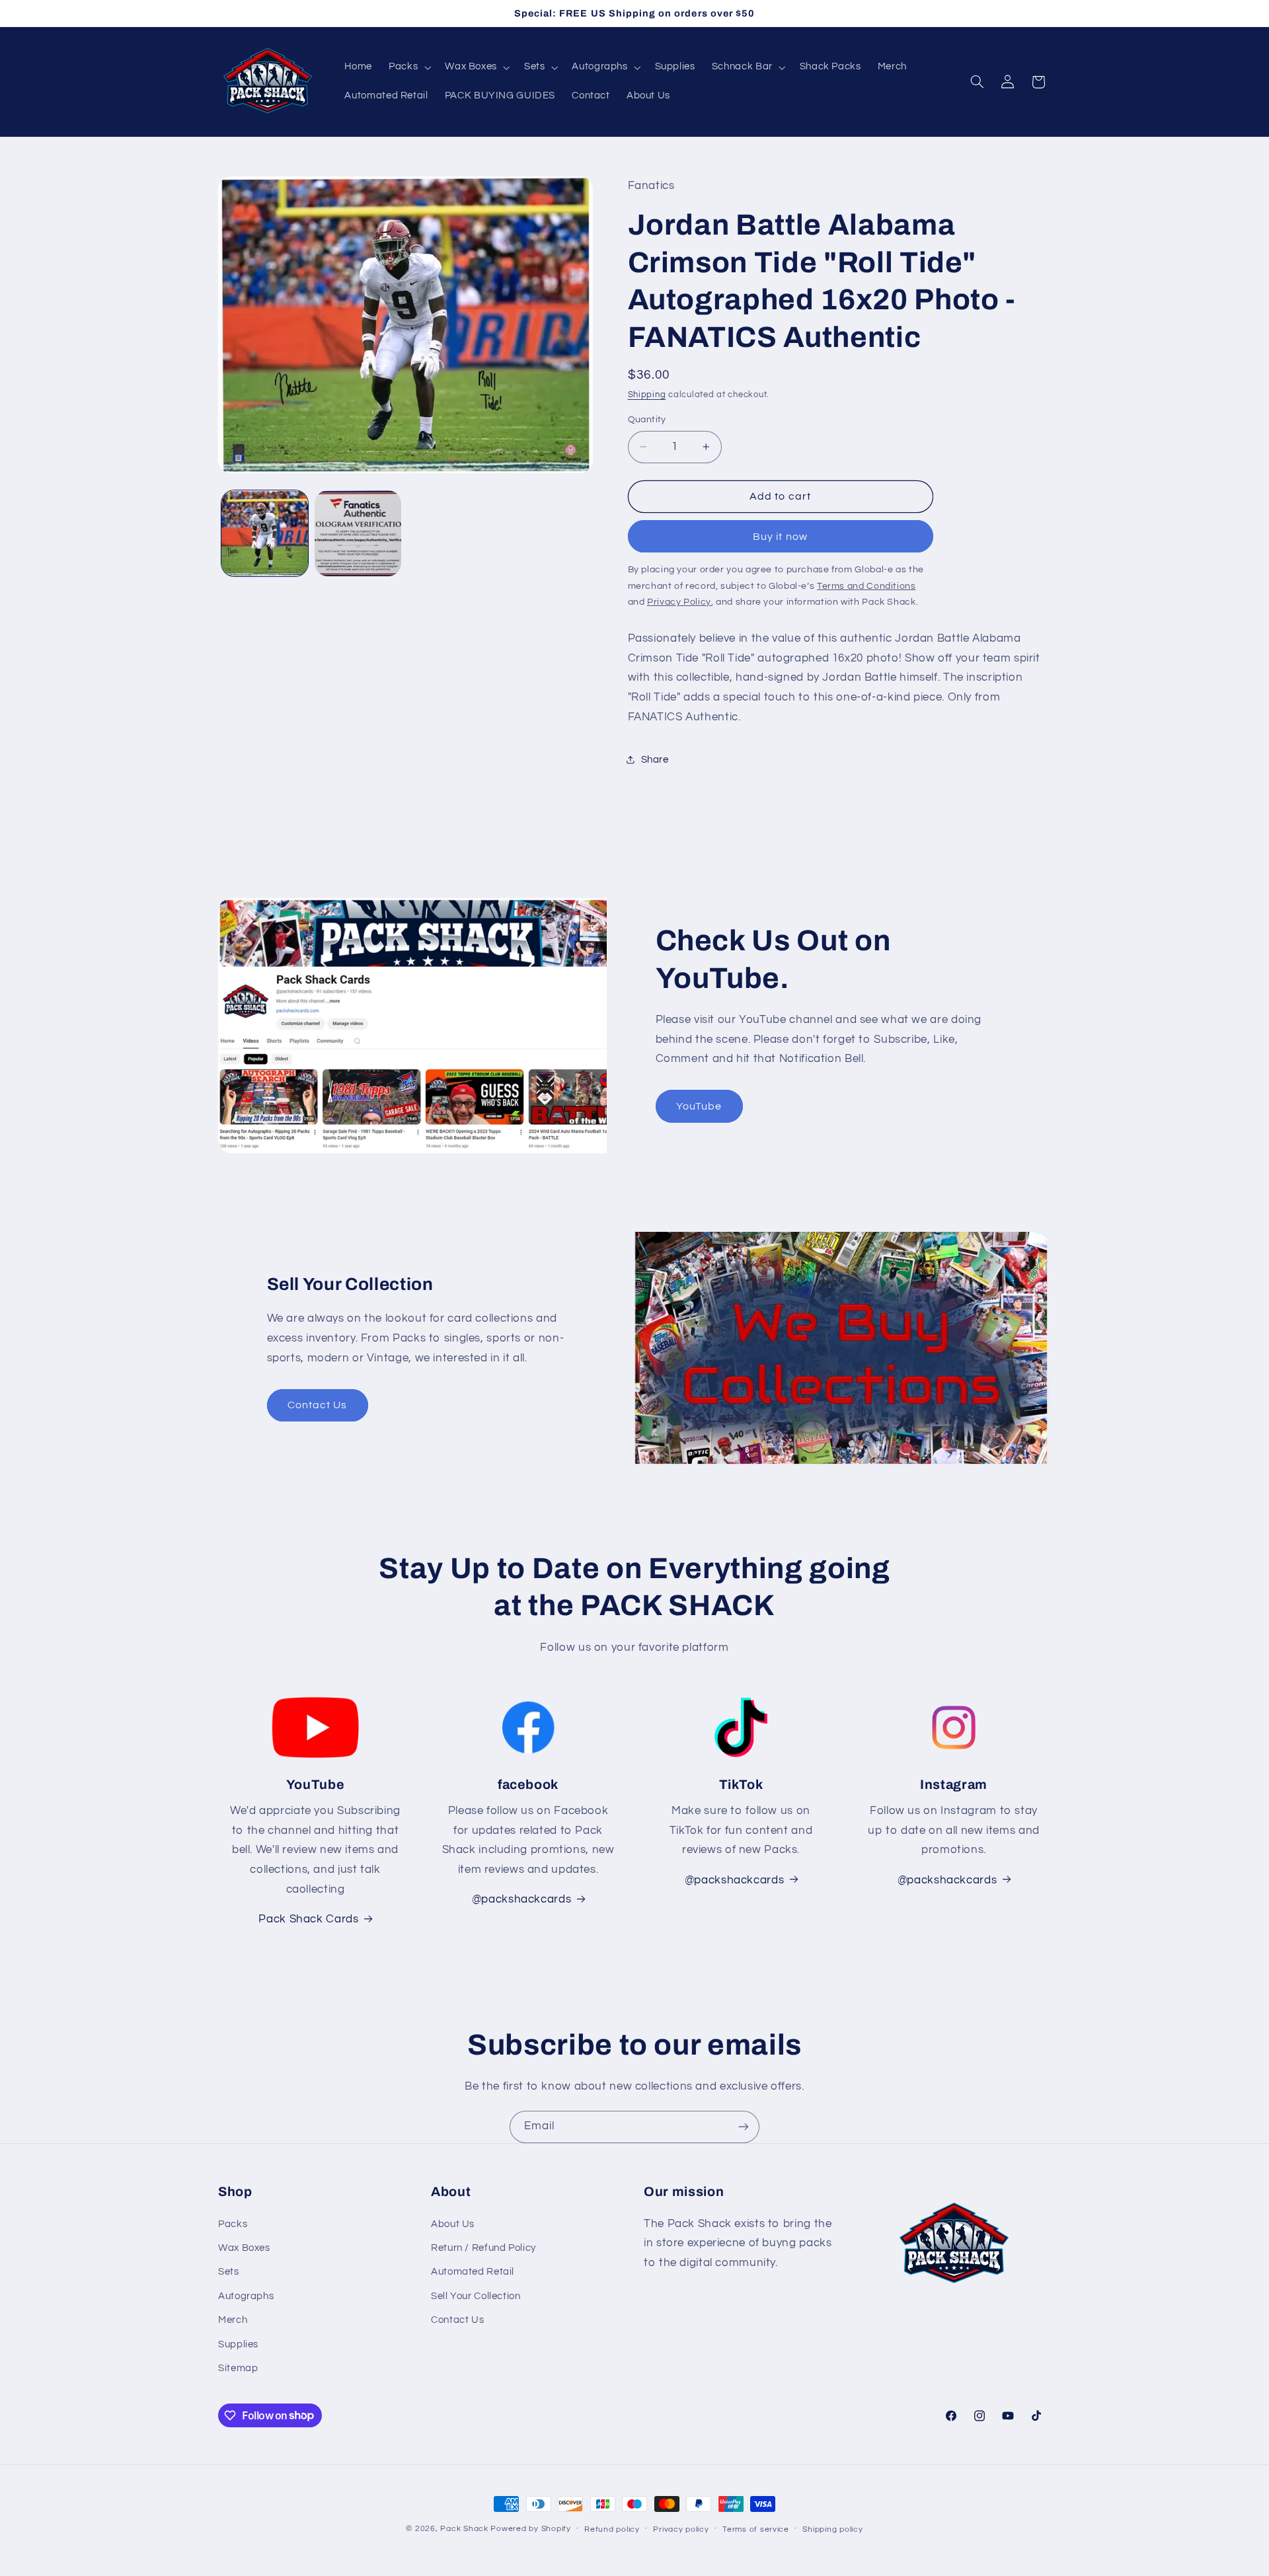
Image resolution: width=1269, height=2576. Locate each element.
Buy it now (780, 537)
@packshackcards (734, 1880)
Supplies (238, 2344)
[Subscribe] (744, 2127)
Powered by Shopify (530, 2529)
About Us (453, 2224)
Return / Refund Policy (483, 2248)
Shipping (647, 395)
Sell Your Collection (476, 2296)
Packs (233, 2224)
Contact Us (318, 1405)
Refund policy (612, 2529)
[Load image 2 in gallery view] (358, 534)
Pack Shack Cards (308, 1919)
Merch (233, 2320)
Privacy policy (681, 2529)
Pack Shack (464, 2529)
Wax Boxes (244, 2248)
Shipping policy (832, 2529)
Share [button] (655, 760)
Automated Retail (473, 2272)
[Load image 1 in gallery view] (265, 534)
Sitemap (238, 2368)
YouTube (699, 1106)
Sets (229, 2272)
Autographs (246, 2296)
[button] (409, 67)
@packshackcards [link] (521, 1899)
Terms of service (756, 2529)
